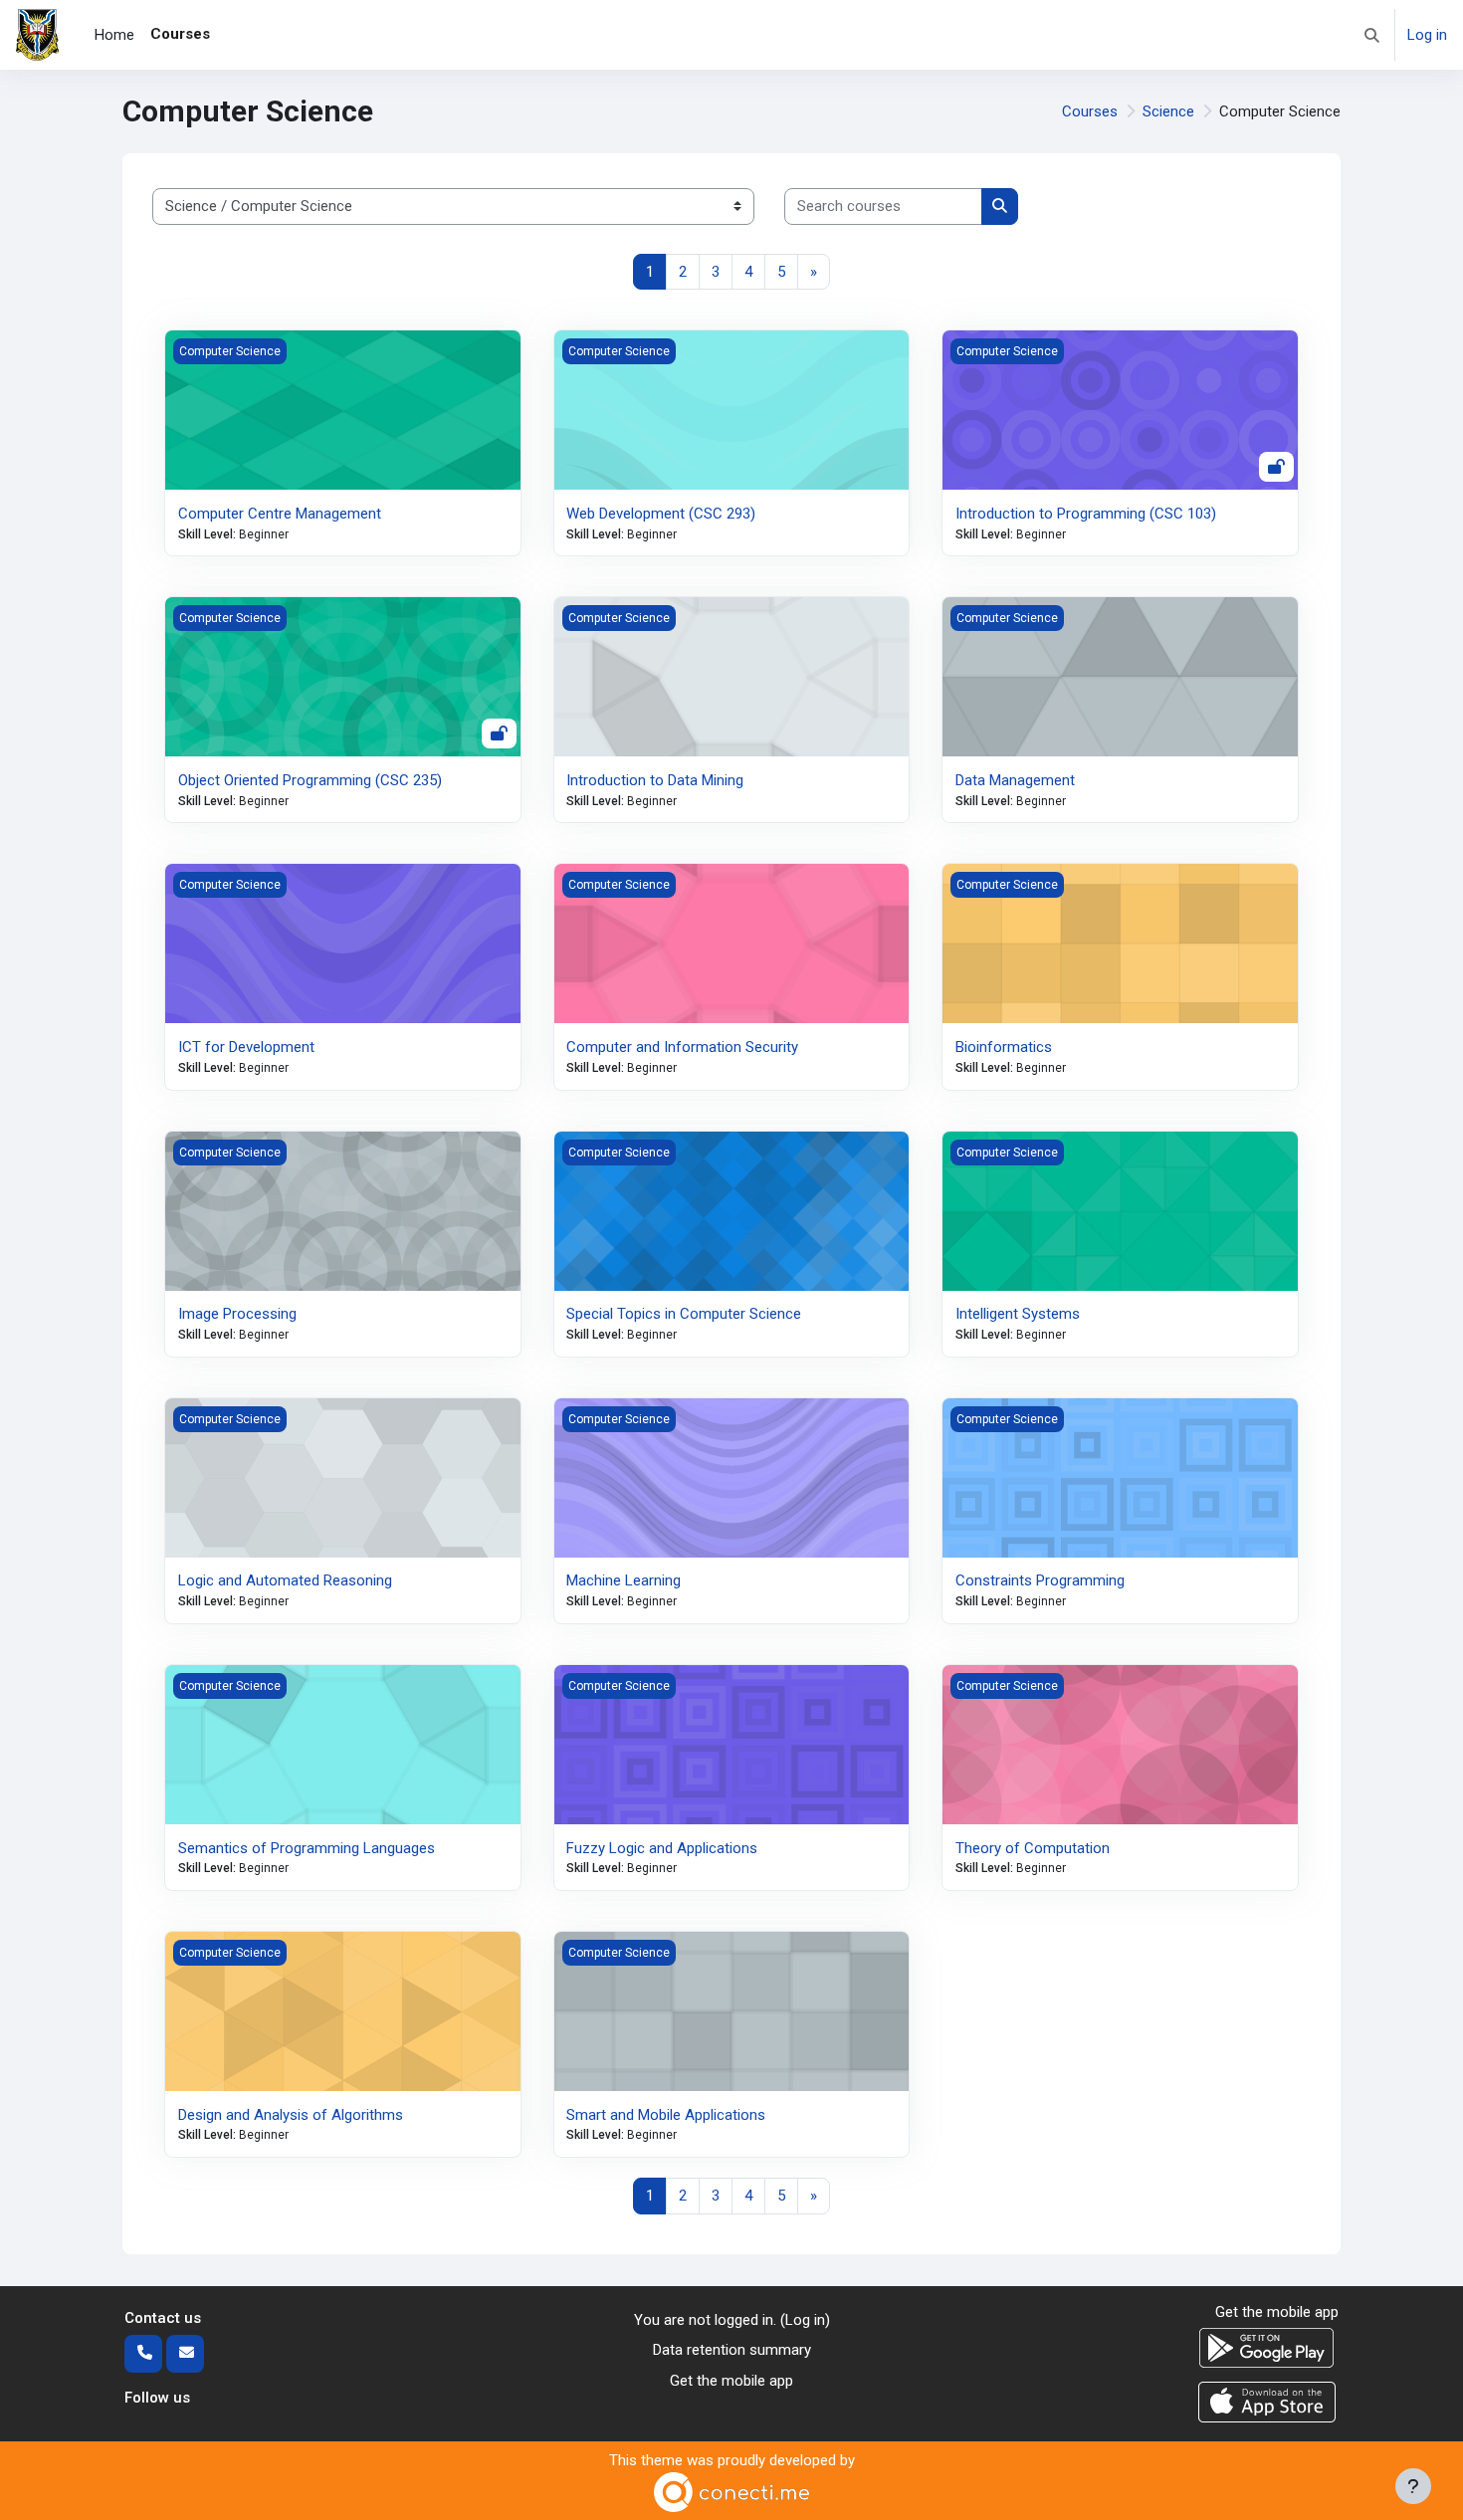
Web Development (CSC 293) (661, 514)
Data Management (1015, 780)
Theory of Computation (1033, 1848)
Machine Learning (624, 1580)
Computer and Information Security (682, 1047)
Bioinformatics (1004, 1047)
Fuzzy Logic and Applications (662, 1848)
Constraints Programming (1040, 1580)
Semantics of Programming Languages (307, 1848)
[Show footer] (1413, 2486)
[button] (1372, 35)
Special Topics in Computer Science (684, 1314)
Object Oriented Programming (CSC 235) (310, 780)
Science (1168, 111)
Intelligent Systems (1018, 1314)
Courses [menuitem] (180, 34)
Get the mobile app (731, 2381)
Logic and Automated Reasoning (285, 1580)
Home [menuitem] (114, 35)
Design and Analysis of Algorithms (291, 2115)
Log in (1427, 35)
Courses (1090, 111)
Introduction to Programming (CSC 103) (1086, 514)
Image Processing (237, 1314)
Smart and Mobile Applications (666, 2115)
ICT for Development (246, 1047)
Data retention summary (732, 2350)
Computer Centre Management (280, 514)
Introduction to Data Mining (655, 780)
